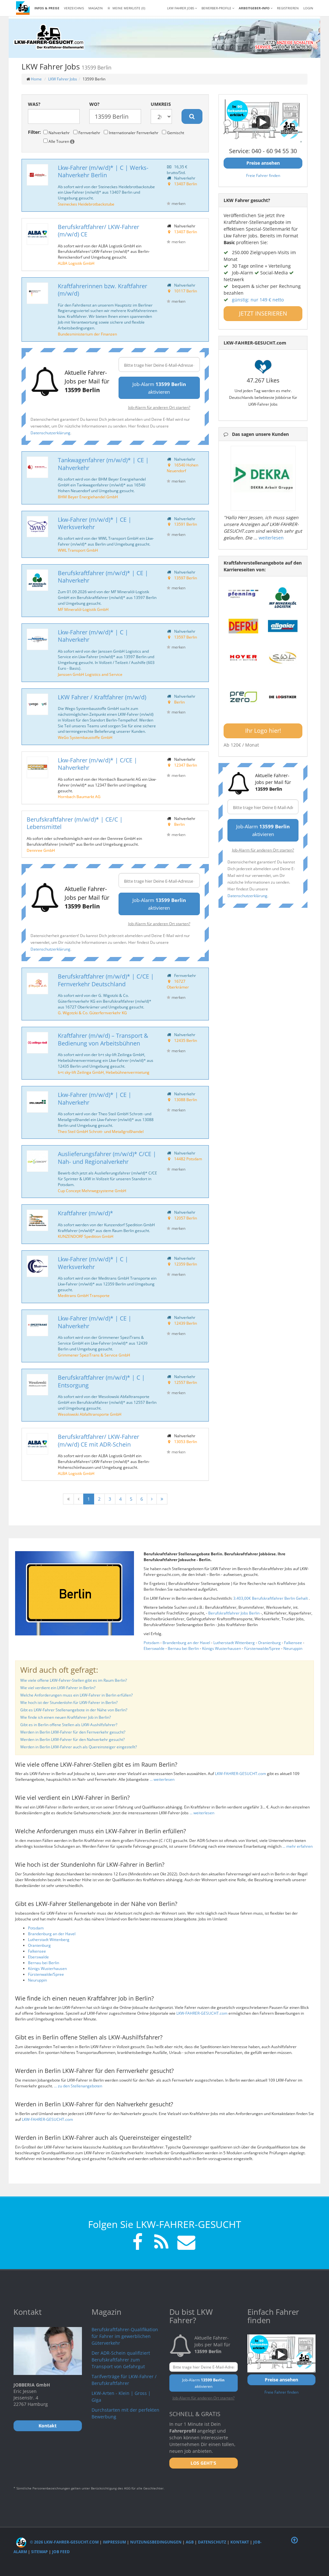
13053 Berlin (186, 1441)
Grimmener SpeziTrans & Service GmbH (94, 1355)
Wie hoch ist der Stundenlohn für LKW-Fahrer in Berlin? (69, 1702)
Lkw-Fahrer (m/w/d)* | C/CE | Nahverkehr (98, 764)
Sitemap (40, 2552)
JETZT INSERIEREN (263, 313)
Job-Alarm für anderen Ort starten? (159, 407)
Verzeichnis (74, 8)
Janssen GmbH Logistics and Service (90, 674)
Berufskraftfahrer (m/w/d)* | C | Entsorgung (101, 1381)
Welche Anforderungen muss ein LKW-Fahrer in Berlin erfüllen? (76, 1695)
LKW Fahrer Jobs (63, 79)
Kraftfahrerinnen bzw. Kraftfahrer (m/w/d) (102, 290)
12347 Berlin (186, 765)
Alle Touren (59, 141)
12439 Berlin (186, 1323)
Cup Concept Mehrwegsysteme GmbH (92, 1191)
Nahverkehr (59, 133)
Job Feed (61, 2552)
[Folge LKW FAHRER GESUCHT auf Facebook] (138, 2243)
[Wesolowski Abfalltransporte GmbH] (37, 1385)
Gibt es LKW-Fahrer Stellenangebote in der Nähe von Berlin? (74, 1710)
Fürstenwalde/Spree (262, 1648)
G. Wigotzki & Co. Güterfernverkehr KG (92, 1013)
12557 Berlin (186, 1382)
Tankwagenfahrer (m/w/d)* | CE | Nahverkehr (103, 464)
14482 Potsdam (188, 1159)
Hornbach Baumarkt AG (79, 796)
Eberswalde (154, 1648)
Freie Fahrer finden (263, 175)
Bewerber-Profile (217, 8)
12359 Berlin (186, 1264)
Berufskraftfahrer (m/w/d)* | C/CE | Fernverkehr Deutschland (106, 980)
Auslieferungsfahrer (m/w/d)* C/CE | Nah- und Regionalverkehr (107, 1158)
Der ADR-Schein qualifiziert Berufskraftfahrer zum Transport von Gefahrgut (121, 2360)
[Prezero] (243, 697)
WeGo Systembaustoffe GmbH (85, 737)
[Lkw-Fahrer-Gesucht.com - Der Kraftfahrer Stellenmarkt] (49, 37)
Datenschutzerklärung (50, 433)
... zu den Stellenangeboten (78, 2086)
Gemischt (175, 133)
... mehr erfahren (298, 1846)
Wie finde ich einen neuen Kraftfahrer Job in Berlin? (66, 1717)
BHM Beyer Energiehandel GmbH (88, 497)
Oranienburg (269, 1643)
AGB (190, 2542)
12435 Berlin (186, 1040)
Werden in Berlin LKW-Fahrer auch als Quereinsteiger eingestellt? (79, 1747)
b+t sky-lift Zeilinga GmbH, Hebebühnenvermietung (104, 1072)
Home (36, 79)
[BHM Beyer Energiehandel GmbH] (37, 467)
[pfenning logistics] (243, 593)
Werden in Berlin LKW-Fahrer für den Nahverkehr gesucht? (72, 1739)
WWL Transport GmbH (78, 550)
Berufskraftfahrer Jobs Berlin (234, 1613)
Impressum (114, 2542)
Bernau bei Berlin (183, 1648)
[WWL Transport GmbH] (37, 527)
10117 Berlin (186, 291)
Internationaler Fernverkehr (133, 133)
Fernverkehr (89, 133)
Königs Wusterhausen (222, 1648)
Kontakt (240, 2542)
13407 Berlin (186, 184)
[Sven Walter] (283, 658)
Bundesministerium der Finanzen (87, 334)
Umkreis (161, 104)
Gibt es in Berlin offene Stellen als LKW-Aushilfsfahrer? (69, 1725)
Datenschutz (212, 2542)
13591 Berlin (186, 524)
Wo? (94, 104)
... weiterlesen (162, 1779)
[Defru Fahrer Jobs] (243, 626)
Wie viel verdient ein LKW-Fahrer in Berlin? (58, 1688)
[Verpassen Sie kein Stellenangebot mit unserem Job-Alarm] (185, 2243)
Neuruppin (293, 1648)
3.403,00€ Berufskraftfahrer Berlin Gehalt (271, 1598)
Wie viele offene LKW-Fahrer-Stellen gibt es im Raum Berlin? (74, 1680)
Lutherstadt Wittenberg (234, 1643)
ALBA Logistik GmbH (76, 263)
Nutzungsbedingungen (156, 2542)
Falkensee (293, 1643)
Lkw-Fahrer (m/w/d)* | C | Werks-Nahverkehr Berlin (103, 171)
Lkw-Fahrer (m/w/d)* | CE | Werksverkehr (95, 523)
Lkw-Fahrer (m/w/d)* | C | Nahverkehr (93, 636)
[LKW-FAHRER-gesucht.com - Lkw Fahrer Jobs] (23, 8)
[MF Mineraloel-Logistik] (283, 598)
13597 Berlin (186, 578)
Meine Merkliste (128, 8)
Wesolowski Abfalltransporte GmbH (90, 1414)
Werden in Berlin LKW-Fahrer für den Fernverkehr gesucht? (73, 1732)
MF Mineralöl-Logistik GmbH (83, 609)
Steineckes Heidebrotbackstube (86, 204)
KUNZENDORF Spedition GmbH (86, 1236)
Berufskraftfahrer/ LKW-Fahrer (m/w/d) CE (98, 230)
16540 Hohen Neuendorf (182, 468)
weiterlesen (271, 538)
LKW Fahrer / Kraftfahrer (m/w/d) (102, 697)
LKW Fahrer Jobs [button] (181, 8)
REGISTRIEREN (288, 8)
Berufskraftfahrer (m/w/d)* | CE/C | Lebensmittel (75, 823)
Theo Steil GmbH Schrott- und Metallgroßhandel (101, 1131)
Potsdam (151, 1643)
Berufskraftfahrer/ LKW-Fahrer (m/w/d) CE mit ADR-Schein (98, 1440)
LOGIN (308, 8)
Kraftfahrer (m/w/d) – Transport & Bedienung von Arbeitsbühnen (103, 1039)
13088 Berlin (186, 1099)
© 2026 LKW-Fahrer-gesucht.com (64, 2542)
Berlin (179, 702)
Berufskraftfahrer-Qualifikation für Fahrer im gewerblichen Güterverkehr (125, 2336)
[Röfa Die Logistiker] (283, 697)
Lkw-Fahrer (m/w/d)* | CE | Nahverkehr (95, 1098)
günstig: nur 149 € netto (258, 300)
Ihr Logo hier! (263, 731)
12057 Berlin (186, 1218)
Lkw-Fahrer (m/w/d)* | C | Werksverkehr (93, 1263)
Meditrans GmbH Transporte (84, 1295)
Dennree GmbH (41, 850)
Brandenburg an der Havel (186, 1643)
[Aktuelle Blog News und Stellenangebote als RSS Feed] (161, 2243)
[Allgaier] (283, 626)
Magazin (96, 8)
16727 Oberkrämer (178, 984)
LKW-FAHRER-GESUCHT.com (240, 1774)
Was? (34, 104)
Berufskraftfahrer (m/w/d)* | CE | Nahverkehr (103, 577)
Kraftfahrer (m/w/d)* (85, 1213)
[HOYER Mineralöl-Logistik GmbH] (243, 658)
